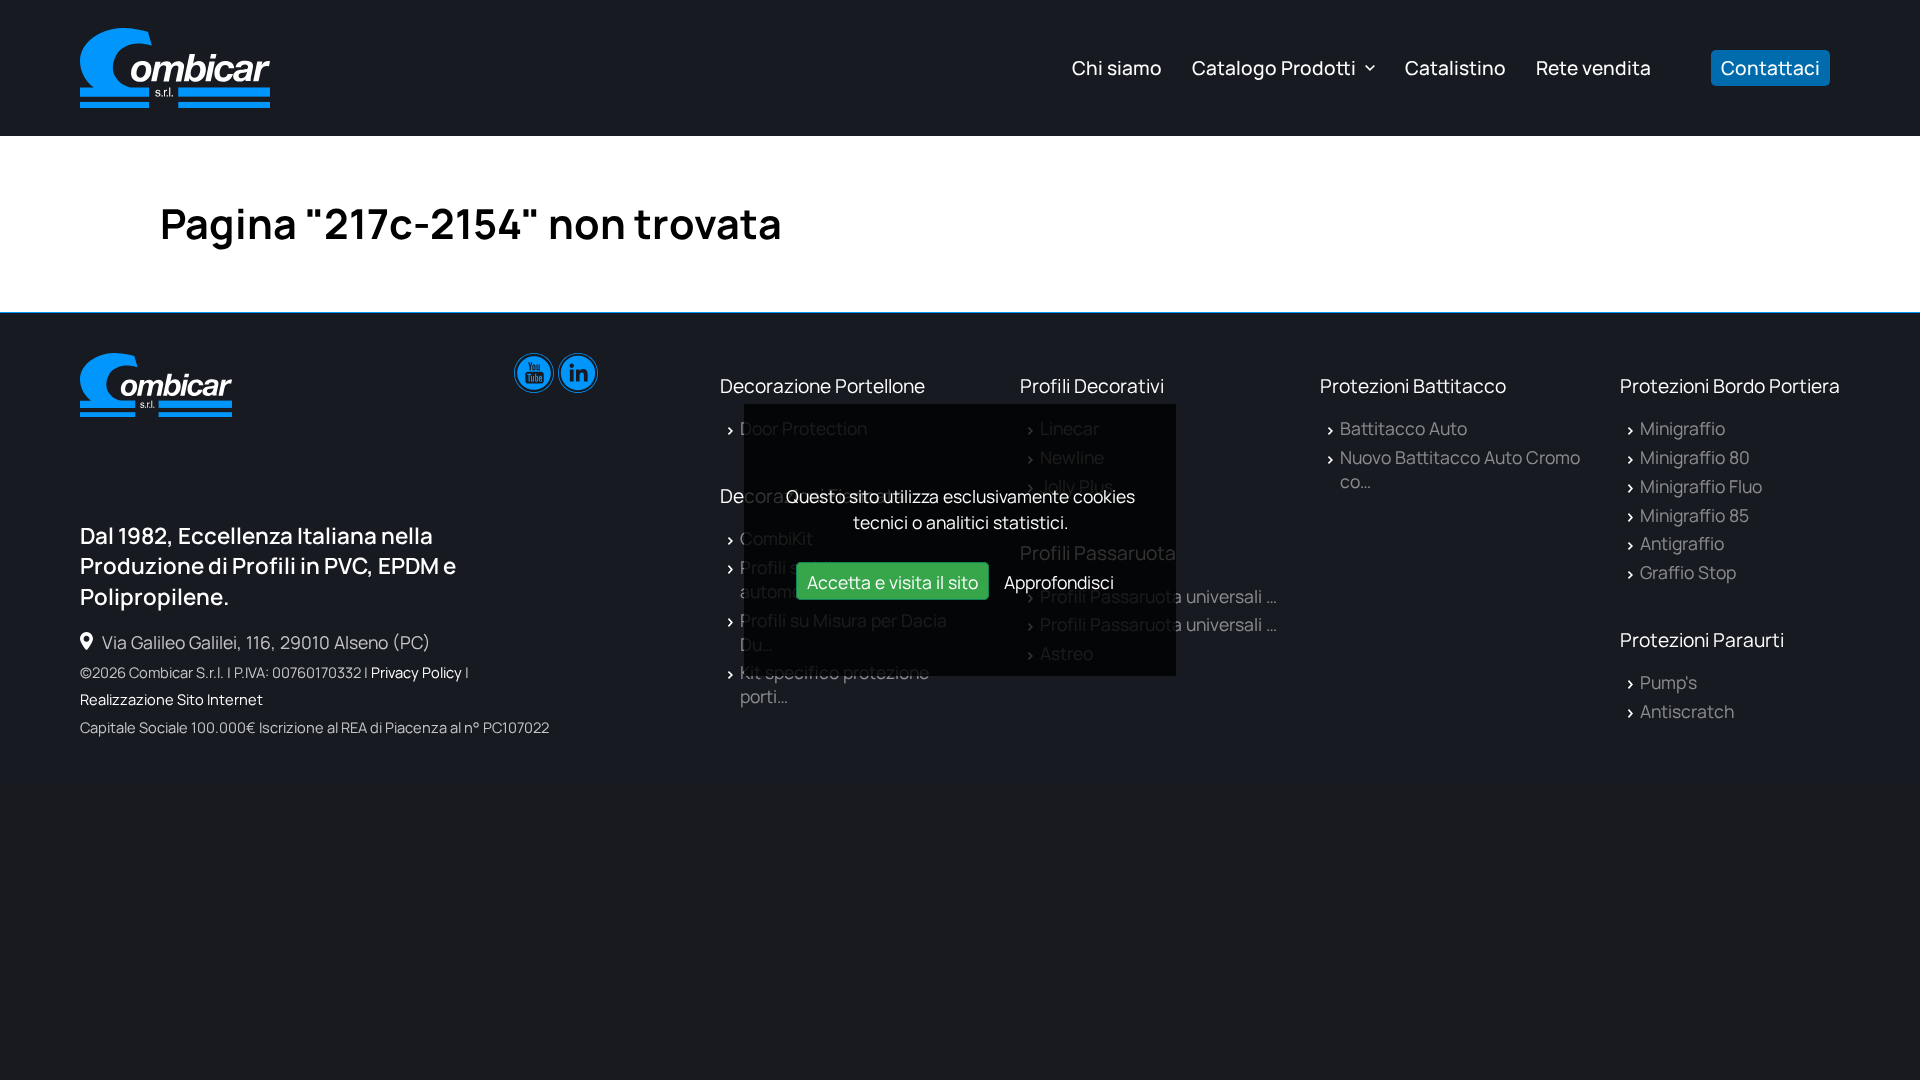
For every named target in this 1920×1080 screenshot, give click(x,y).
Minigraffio (1682, 428)
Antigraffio (1682, 543)
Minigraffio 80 (1695, 457)
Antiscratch (1687, 711)
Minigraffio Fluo (1701, 486)
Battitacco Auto (1403, 428)
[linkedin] (578, 373)
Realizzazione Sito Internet (171, 699)
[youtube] (534, 373)
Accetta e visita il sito (892, 582)
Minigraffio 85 (1694, 515)
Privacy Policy (416, 672)
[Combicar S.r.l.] (175, 68)
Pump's (1668, 682)
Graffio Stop (1688, 572)
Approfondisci (1059, 582)
